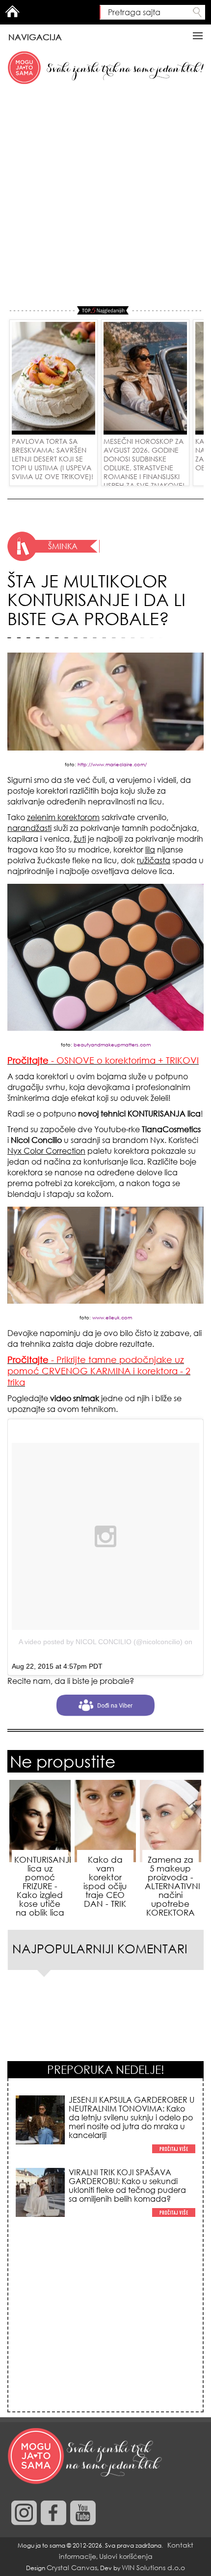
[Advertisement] (105, 196)
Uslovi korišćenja (126, 2556)
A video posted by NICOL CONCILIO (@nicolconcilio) (101, 1642)
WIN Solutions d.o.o (153, 2567)
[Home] (86, 2456)
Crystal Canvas (72, 2567)
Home (12, 11)
